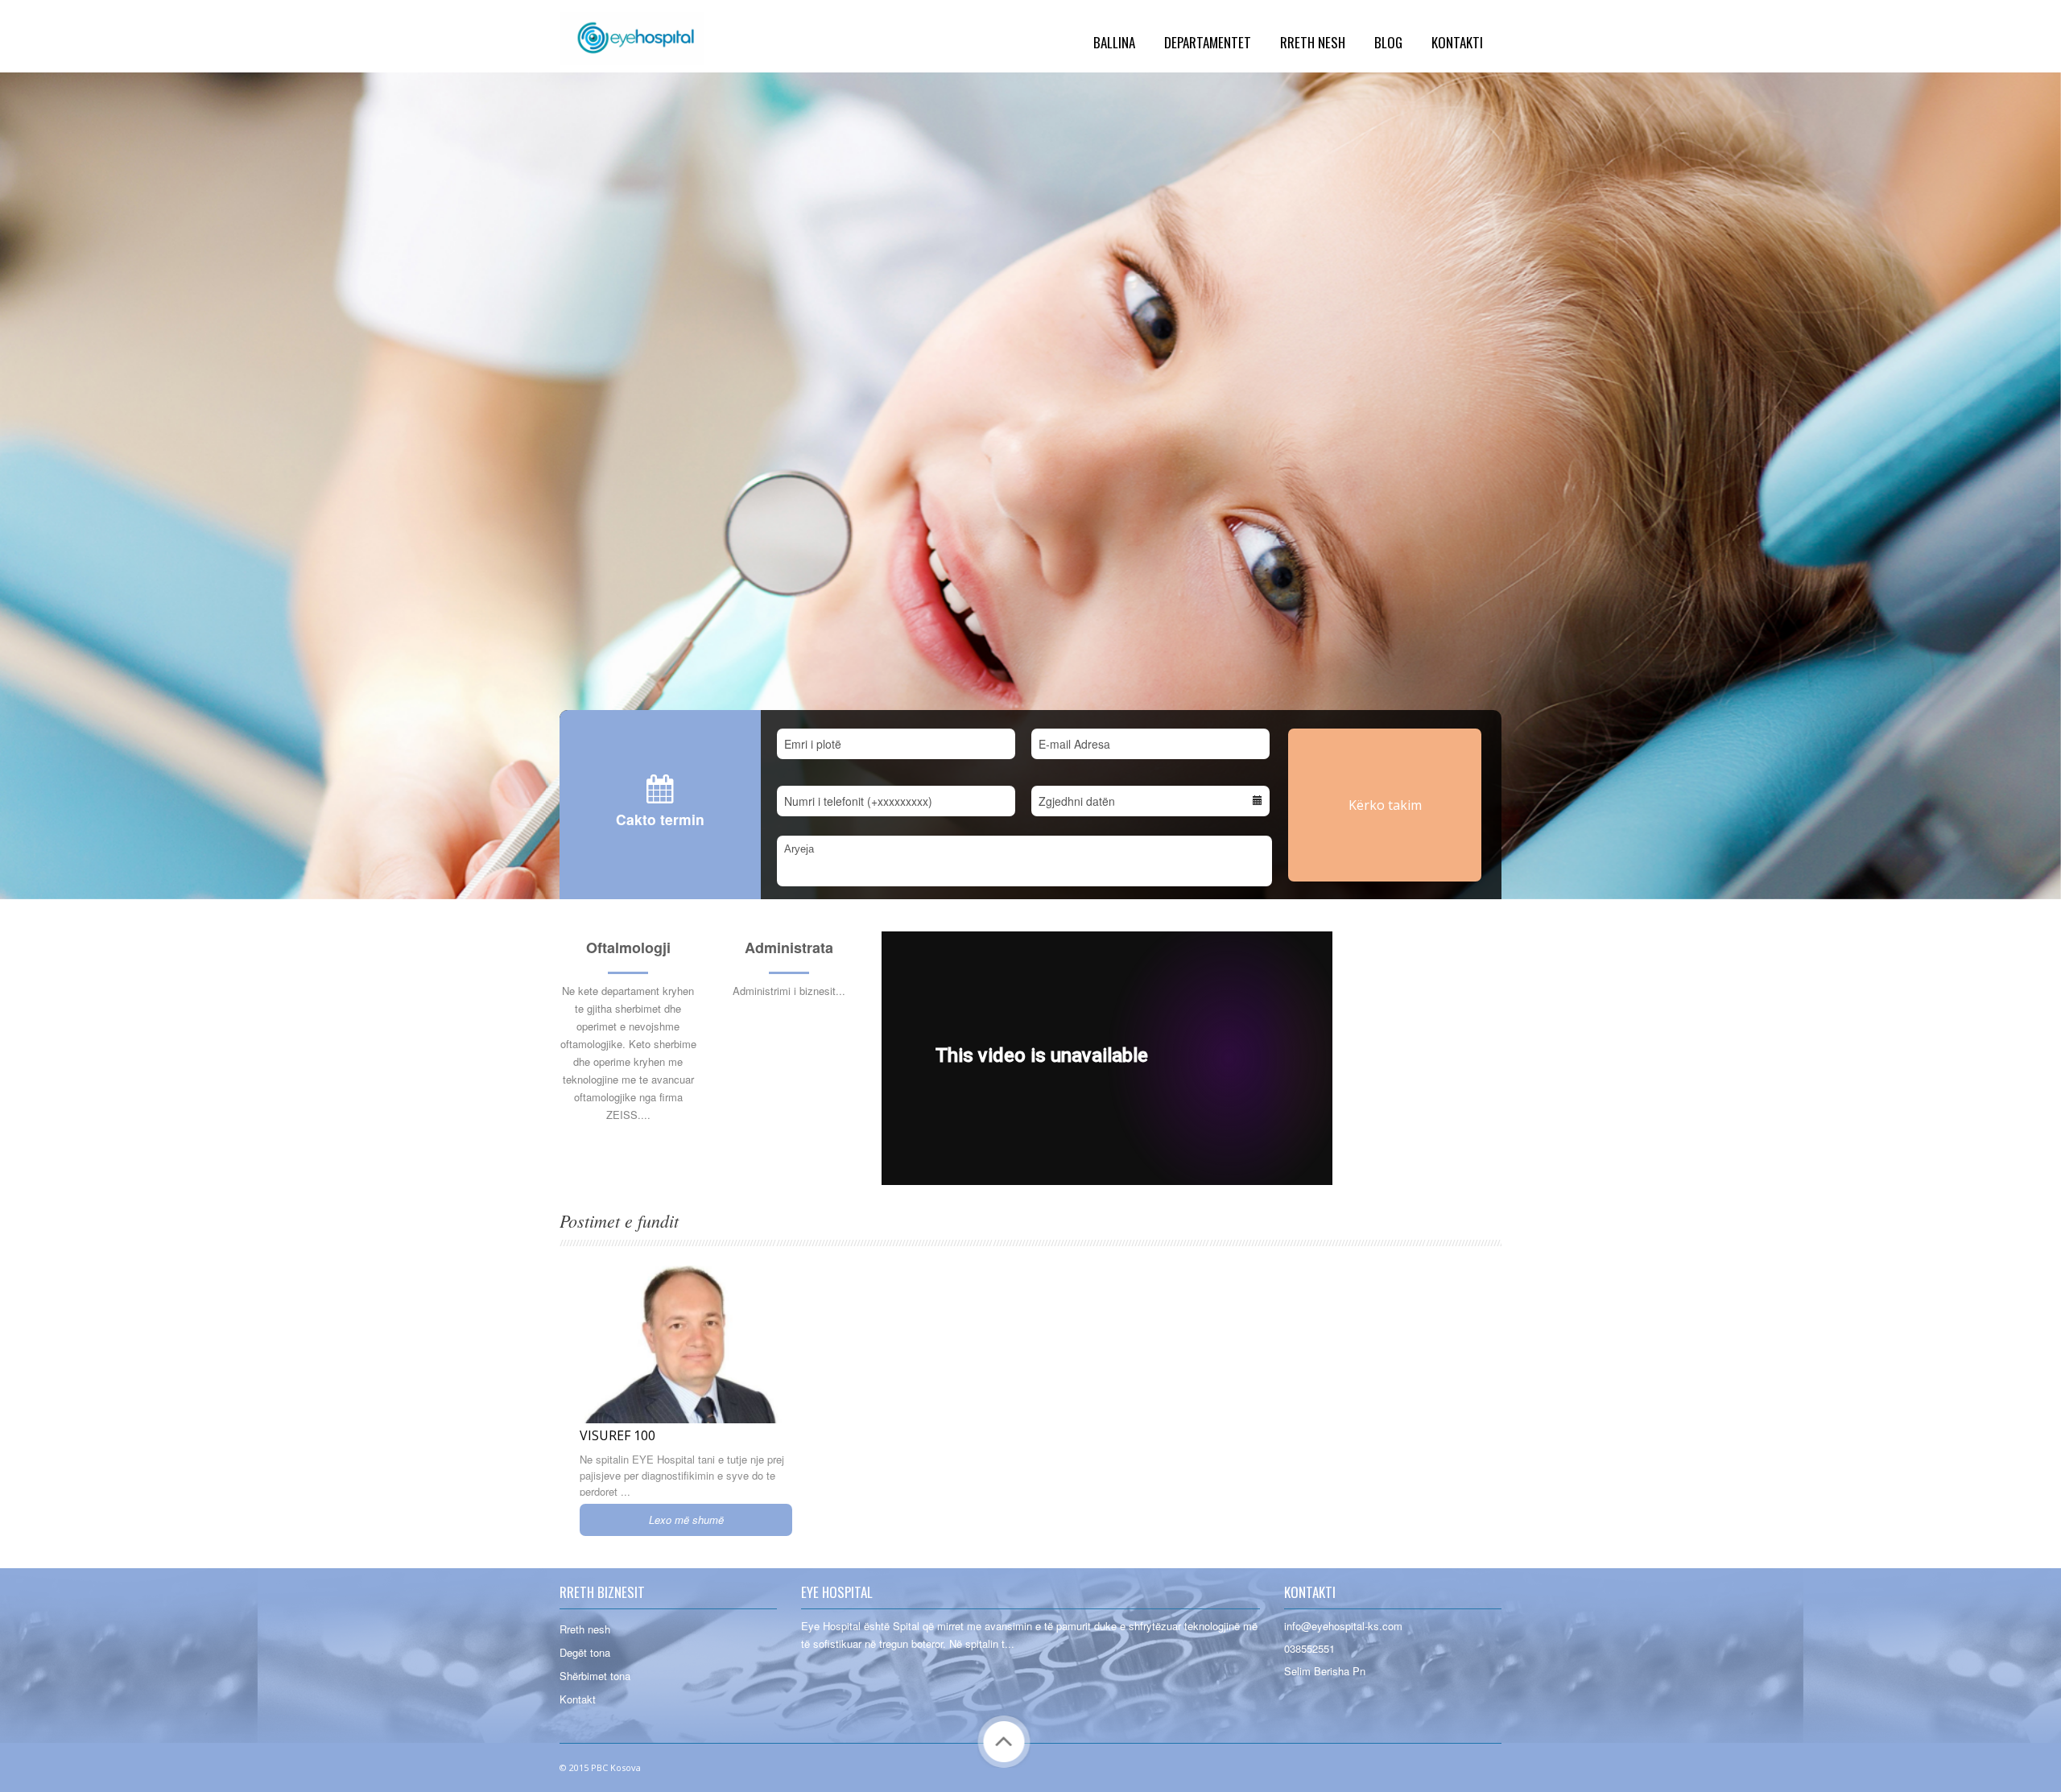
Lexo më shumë (686, 1519)
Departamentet (1208, 42)
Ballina (1114, 42)
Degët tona (585, 1652)
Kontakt (578, 1699)
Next (2024, 862)
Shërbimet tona (595, 1676)
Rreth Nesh (1313, 42)
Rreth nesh (585, 1629)
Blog (1388, 42)
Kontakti (1457, 42)
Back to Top (1004, 1742)
